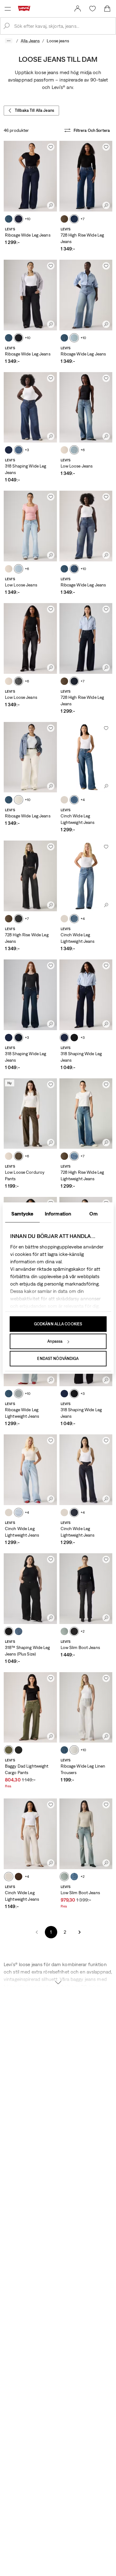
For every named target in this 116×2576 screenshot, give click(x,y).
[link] (78, 9)
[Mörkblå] (9, 450)
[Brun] (64, 219)
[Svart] (74, 1038)
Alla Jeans (30, 41)
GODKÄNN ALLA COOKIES (58, 1324)
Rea (8, 1786)
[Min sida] (78, 9)
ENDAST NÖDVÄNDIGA (58, 1359)
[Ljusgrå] (64, 800)
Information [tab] (58, 1214)
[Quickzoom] (51, 205)
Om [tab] (93, 1214)
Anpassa (55, 1341)
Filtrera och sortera (92, 130)
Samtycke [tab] (22, 1214)
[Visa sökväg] (9, 41)
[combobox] (63, 26)
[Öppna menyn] (8, 9)
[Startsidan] (25, 8)
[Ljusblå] (74, 219)
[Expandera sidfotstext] (58, 1979)
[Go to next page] (79, 1932)
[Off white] (64, 450)
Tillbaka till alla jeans (34, 110)
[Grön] (9, 1750)
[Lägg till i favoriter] (51, 147)
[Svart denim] (19, 338)
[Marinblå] (74, 681)
